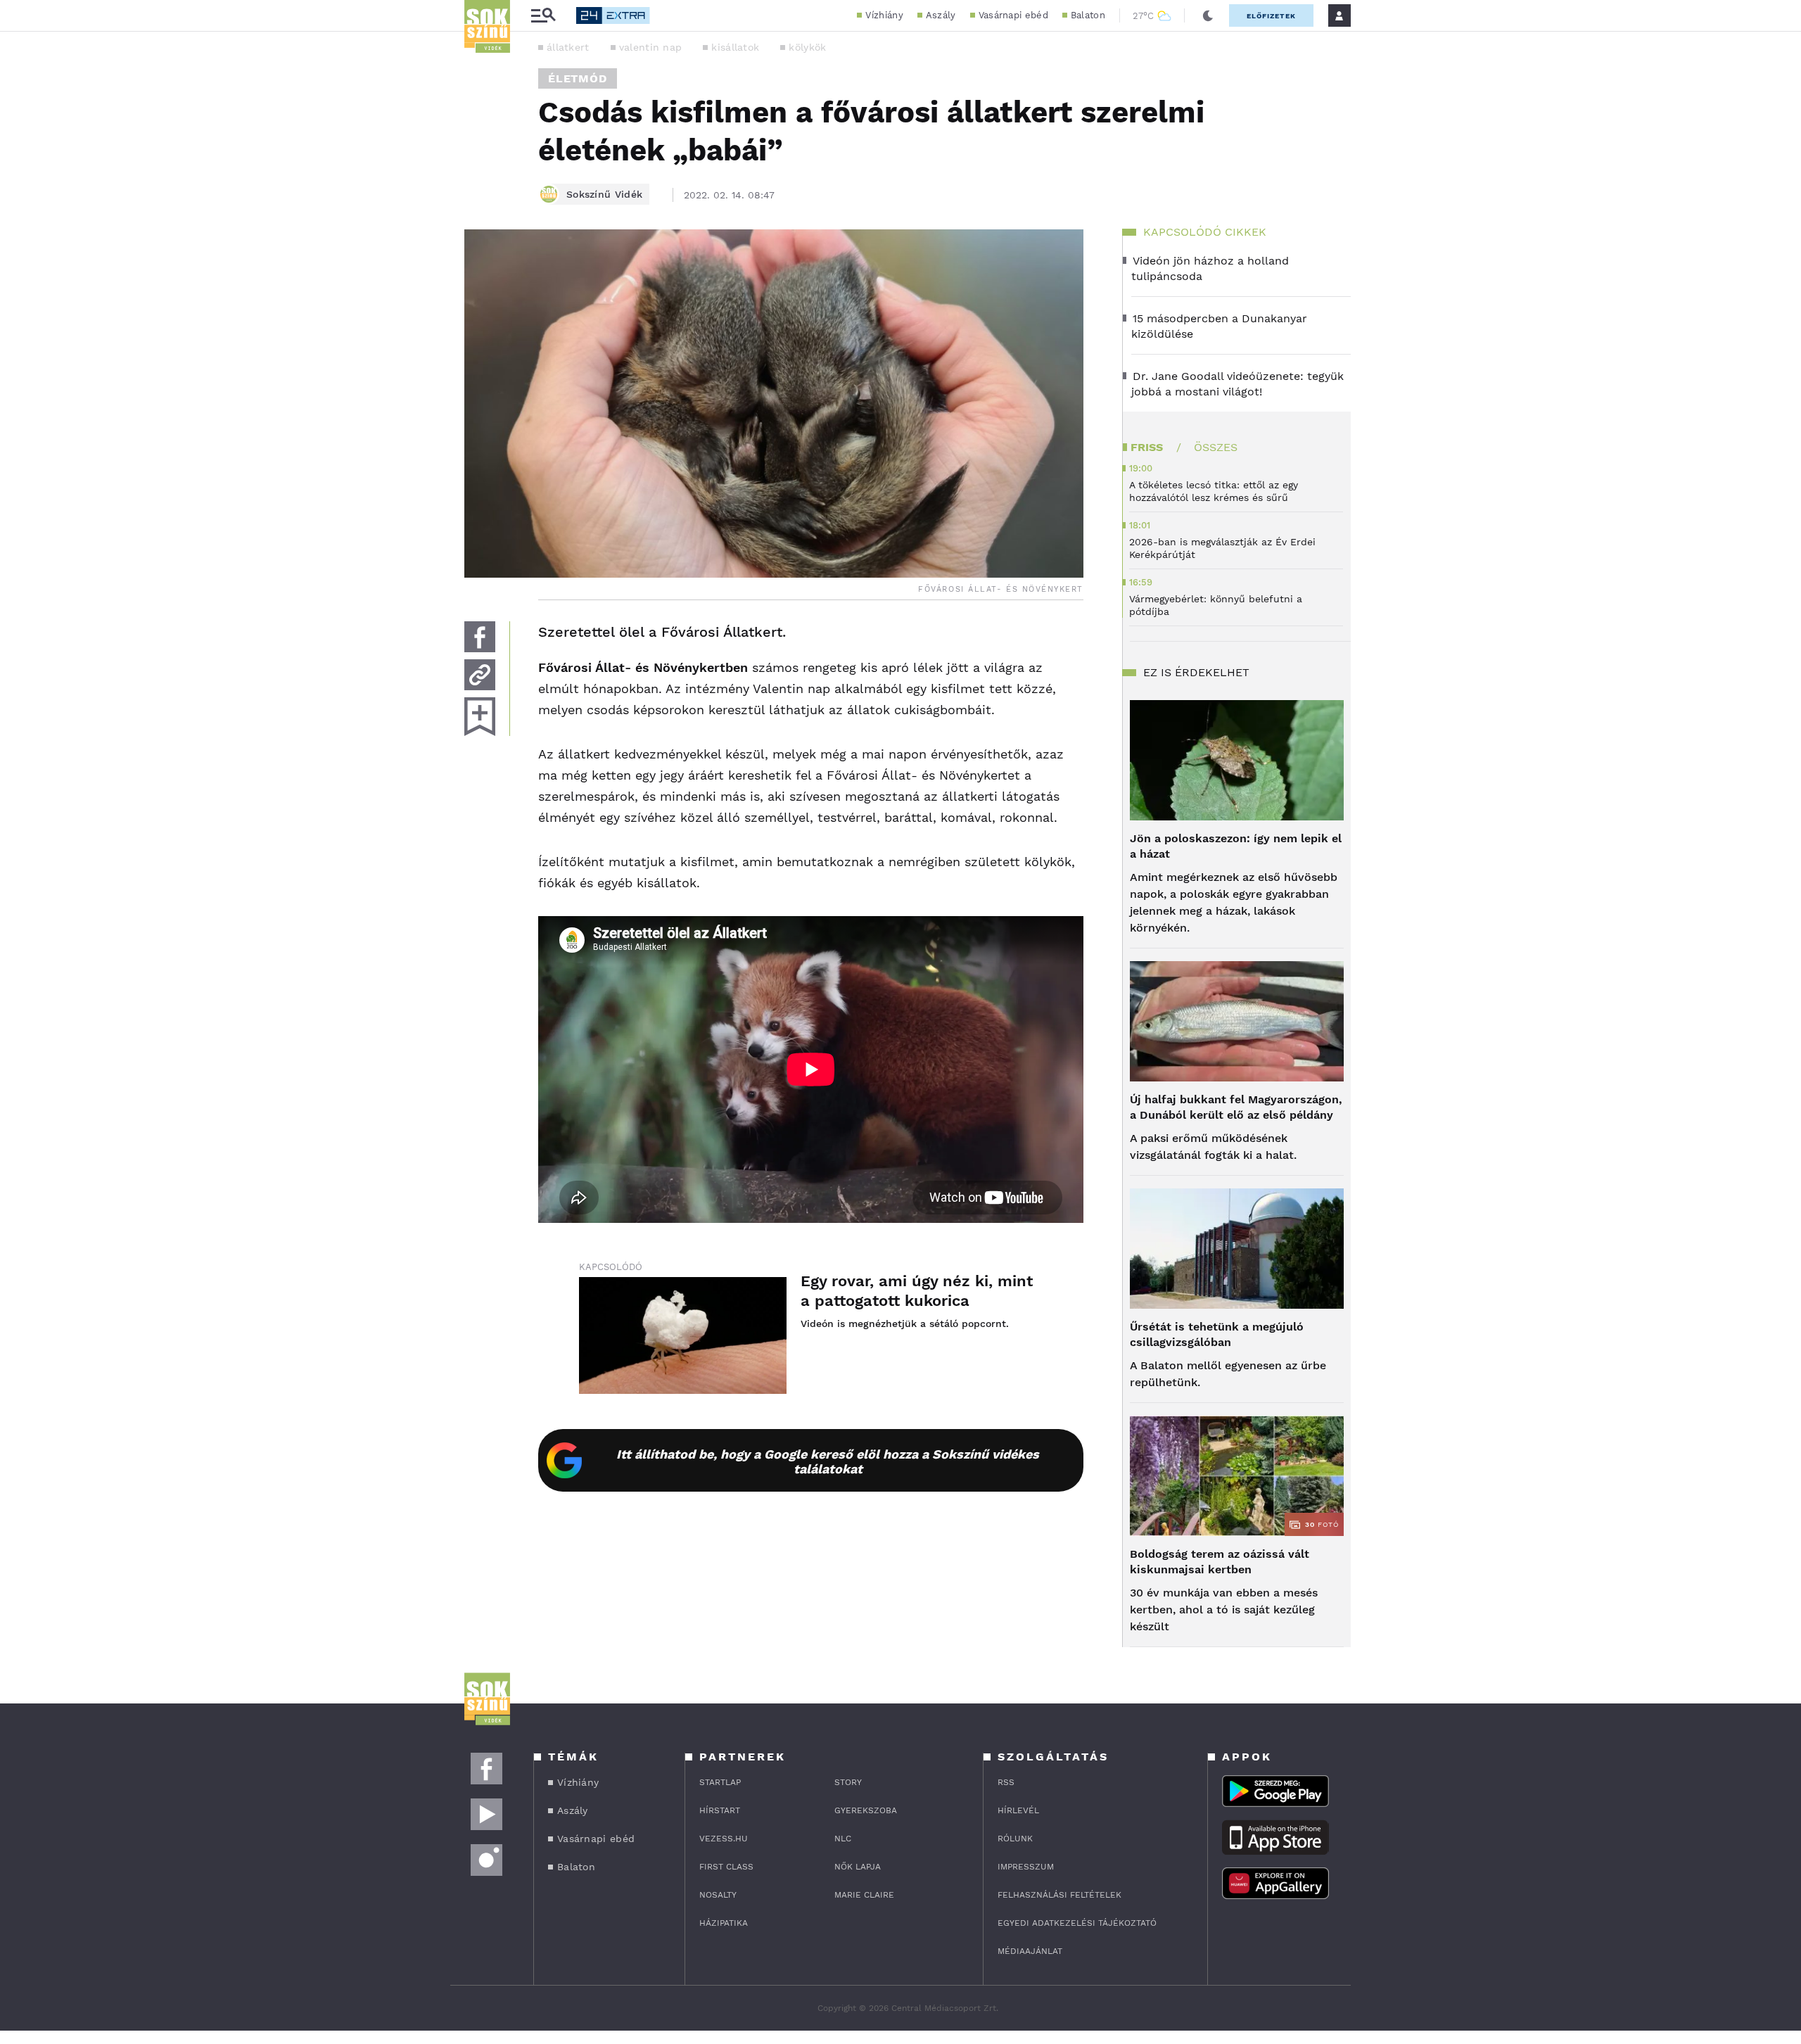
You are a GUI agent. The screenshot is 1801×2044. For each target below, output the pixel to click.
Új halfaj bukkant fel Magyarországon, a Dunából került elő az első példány (1236, 1107)
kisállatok (735, 47)
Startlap (720, 1782)
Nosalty (718, 1895)
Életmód (578, 78)
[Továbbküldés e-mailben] (480, 675)
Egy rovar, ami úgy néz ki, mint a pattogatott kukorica (917, 1291)
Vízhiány (884, 15)
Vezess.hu (724, 1839)
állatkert (568, 47)
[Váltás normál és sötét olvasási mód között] (1208, 15)
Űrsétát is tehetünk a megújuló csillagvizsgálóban (1217, 1334)
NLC (843, 1839)
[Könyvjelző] (480, 717)
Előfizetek (1271, 16)
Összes (1216, 447)
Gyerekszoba (866, 1810)
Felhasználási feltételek (1059, 1895)
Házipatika (724, 1923)
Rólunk (1015, 1839)
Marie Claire (864, 1895)
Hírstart (720, 1810)
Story (848, 1782)
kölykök (807, 47)
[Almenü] (543, 16)
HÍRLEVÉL (1018, 1810)
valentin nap (651, 47)
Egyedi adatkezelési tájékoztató (1077, 1923)
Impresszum (1026, 1867)
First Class (726, 1867)
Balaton (1088, 15)
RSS (1006, 1782)
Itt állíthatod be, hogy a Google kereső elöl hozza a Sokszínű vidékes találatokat (828, 1461)
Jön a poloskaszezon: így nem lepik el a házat (1236, 846)
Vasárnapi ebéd (1013, 15)
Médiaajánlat (1030, 1951)
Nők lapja (858, 1867)
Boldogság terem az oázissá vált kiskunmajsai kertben (1220, 1562)
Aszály (941, 15)
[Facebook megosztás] (480, 637)
